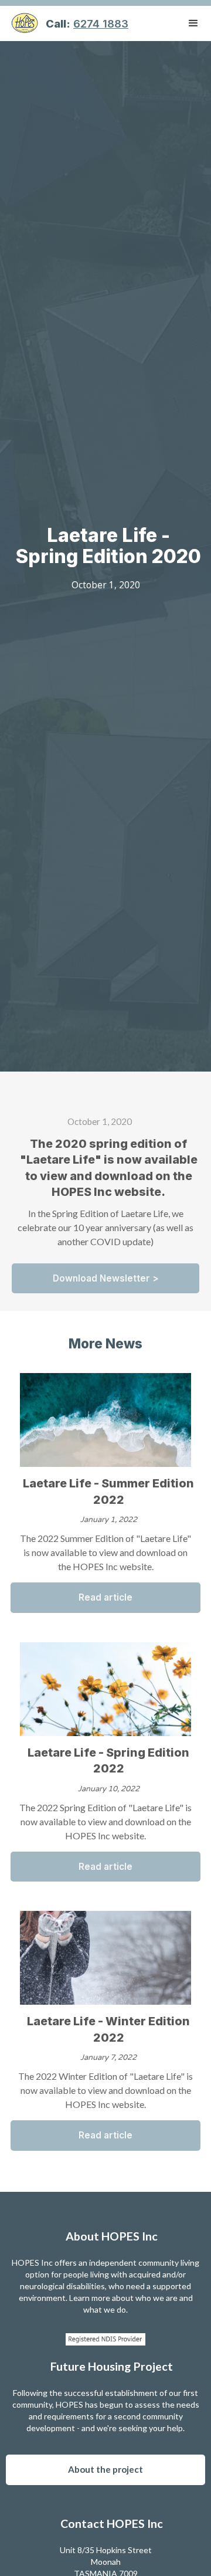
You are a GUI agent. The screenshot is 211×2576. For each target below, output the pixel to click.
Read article (105, 1597)
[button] (193, 23)
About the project (105, 2469)
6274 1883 (101, 23)
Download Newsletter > (106, 1278)
